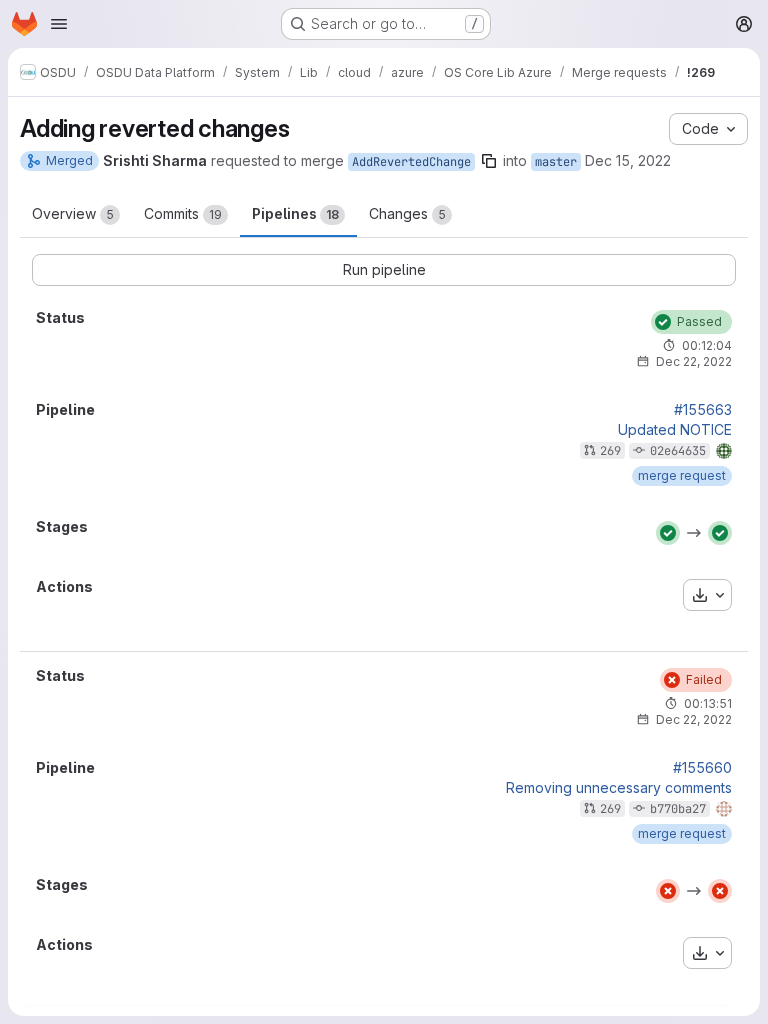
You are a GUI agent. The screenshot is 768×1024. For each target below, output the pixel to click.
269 (610, 451)
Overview (73, 213)
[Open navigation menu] (59, 24)
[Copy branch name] (489, 161)
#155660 (702, 768)
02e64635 (678, 451)
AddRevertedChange (411, 162)
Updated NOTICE (675, 430)
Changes (407, 213)
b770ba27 (678, 809)
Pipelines (295, 213)
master (556, 162)
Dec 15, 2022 (628, 160)
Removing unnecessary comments (619, 788)
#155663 (703, 410)
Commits (183, 213)
